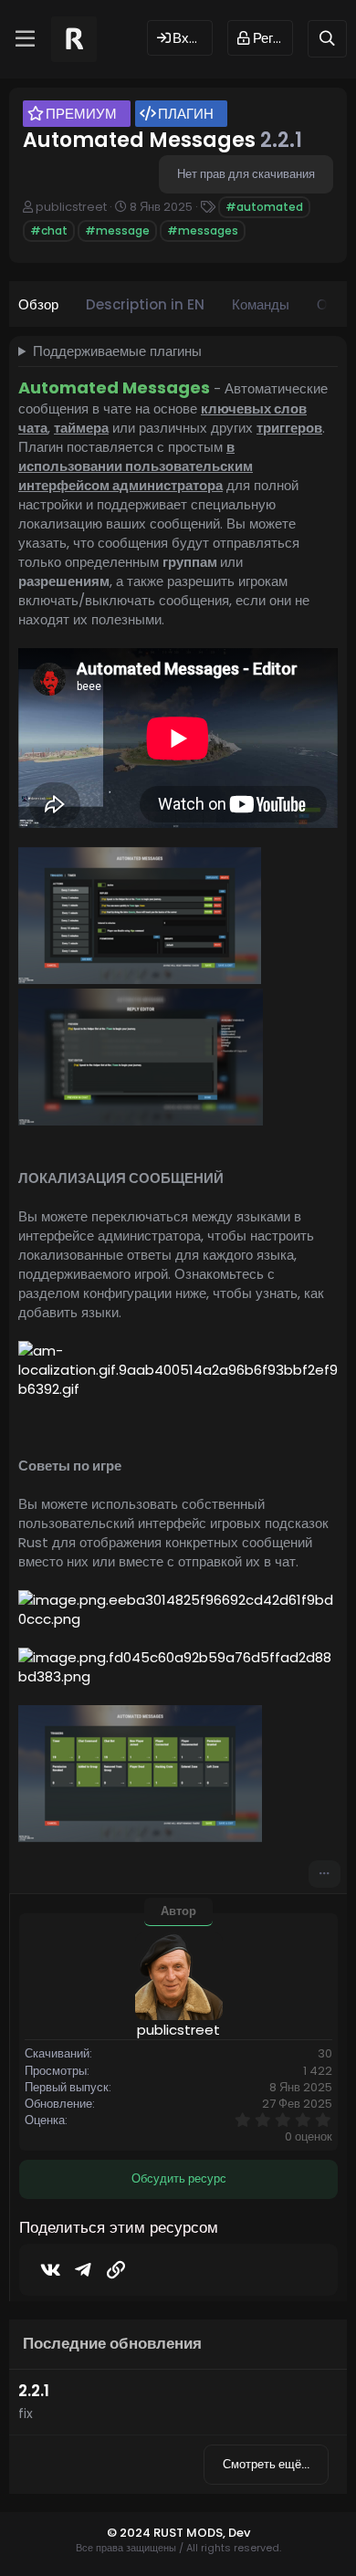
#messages (203, 230)
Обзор (38, 304)
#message (117, 230)
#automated (264, 207)
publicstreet (71, 207)
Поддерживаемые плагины (117, 351)
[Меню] (25, 39)
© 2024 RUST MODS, (168, 2533)
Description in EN (145, 304)
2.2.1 (34, 2391)
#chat (49, 230)
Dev (239, 2533)
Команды (261, 304)
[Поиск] (327, 39)
